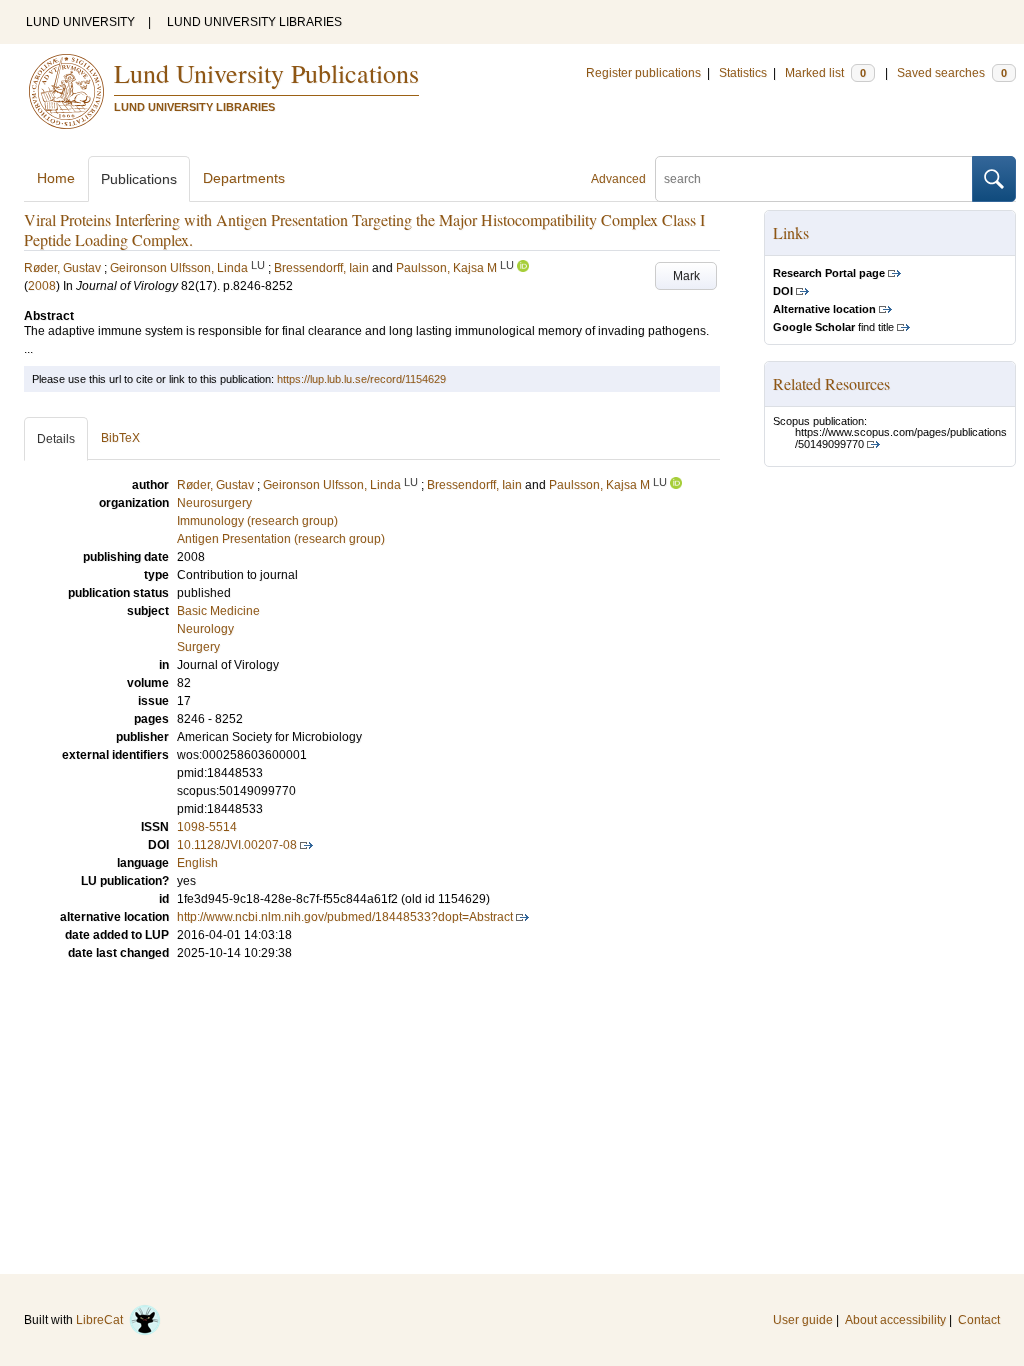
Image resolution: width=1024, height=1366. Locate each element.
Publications (139, 179)
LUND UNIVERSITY (80, 22)
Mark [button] (686, 276)
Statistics (743, 73)
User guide (803, 1320)
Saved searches (952, 73)
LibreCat (102, 1320)
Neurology (205, 629)
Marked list (825, 73)
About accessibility (895, 1320)
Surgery (198, 647)
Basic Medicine (218, 611)
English (197, 863)
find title (833, 327)
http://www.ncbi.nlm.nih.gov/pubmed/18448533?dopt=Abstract (345, 917)
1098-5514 (207, 827)
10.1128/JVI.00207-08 (237, 845)
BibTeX (120, 438)
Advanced (618, 179)
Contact (979, 1320)
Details (56, 439)
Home (56, 178)
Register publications (643, 73)
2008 (42, 286)
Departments (244, 178)
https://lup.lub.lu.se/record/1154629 (361, 379)
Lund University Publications (266, 73)
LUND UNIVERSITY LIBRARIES (254, 22)
